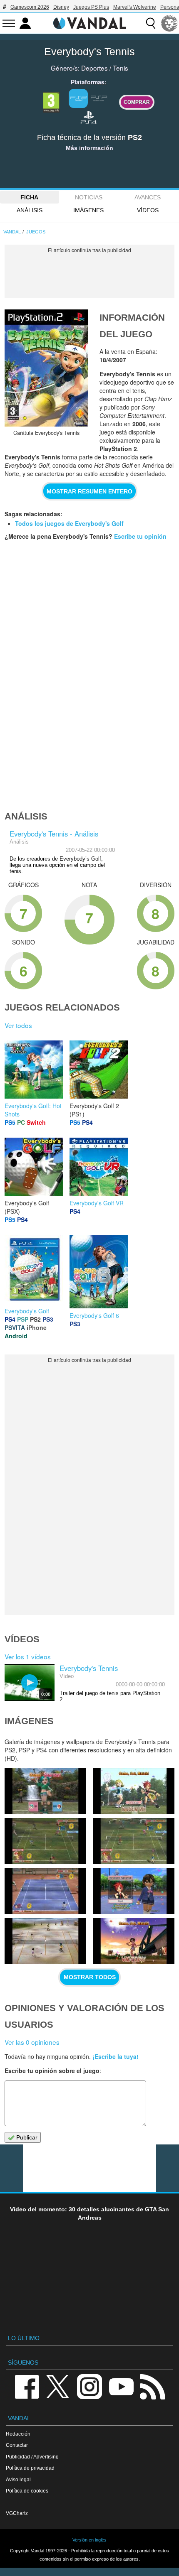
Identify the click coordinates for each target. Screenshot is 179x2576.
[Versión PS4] (89, 117)
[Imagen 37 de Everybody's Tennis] (134, 1791)
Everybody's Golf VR (97, 1203)
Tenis (121, 68)
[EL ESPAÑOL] (169, 23)
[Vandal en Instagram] (89, 2386)
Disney (61, 7)
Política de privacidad (30, 2468)
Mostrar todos (90, 1977)
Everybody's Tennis (89, 52)
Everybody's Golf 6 (94, 1315)
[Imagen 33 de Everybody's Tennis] (134, 1891)
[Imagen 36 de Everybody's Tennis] (45, 1841)
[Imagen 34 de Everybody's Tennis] (45, 1891)
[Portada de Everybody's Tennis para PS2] (46, 368)
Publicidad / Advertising (32, 2457)
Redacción (18, 2434)
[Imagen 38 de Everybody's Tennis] (45, 1791)
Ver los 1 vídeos (28, 1656)
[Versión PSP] (99, 98)
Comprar (137, 102)
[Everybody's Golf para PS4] (34, 1268)
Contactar (17, 2445)
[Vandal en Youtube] (121, 2386)
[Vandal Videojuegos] (89, 22)
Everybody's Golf (27, 1311)
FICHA (29, 197)
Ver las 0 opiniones (32, 2042)
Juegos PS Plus (91, 7)
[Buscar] (151, 23)
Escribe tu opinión (140, 536)
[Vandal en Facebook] (27, 2386)
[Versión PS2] (78, 98)
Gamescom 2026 (30, 7)
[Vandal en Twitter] (58, 2386)
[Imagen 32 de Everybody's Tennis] (45, 1941)
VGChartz (17, 2513)
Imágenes (88, 210)
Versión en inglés (89, 2540)
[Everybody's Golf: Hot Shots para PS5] (34, 1069)
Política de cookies (27, 2491)
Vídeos (148, 210)
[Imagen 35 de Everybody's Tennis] (134, 1841)
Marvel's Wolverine (135, 7)
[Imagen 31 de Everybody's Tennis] (134, 1941)
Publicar (26, 2137)
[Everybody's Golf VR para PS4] (99, 1166)
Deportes (94, 68)
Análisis (30, 210)
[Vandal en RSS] (152, 2386)
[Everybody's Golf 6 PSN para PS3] (99, 1271)
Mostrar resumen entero (89, 491)
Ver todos (18, 1025)
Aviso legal (18, 2479)
